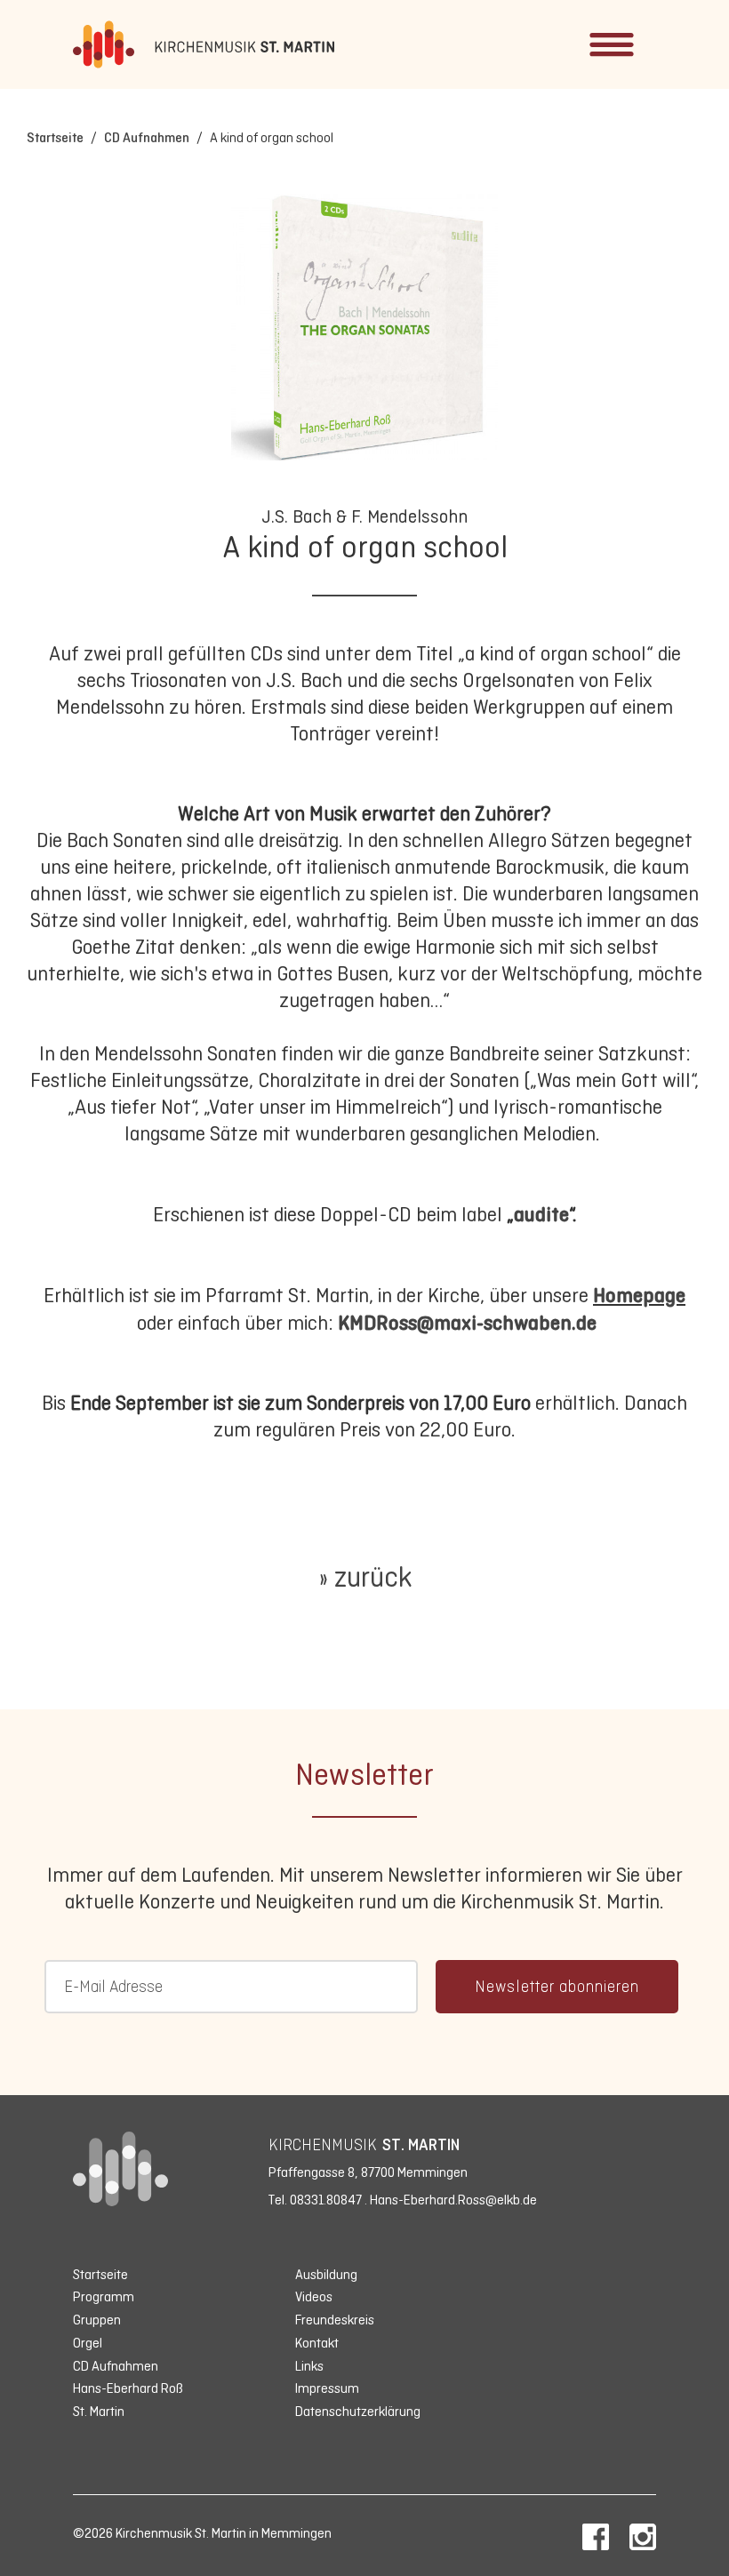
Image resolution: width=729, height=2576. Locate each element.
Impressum (327, 2388)
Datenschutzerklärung (358, 2411)
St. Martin (99, 2411)
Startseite (55, 137)
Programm (104, 2296)
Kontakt (317, 2343)
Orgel (88, 2343)
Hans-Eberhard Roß (128, 2388)
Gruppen (97, 2320)
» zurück (365, 1577)
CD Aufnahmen (147, 137)
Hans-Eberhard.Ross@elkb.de (453, 2200)
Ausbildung (326, 2274)
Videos (314, 2296)
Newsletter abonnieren (557, 1987)
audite (541, 1214)
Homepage (639, 1295)
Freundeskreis (335, 2320)
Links (309, 2366)
